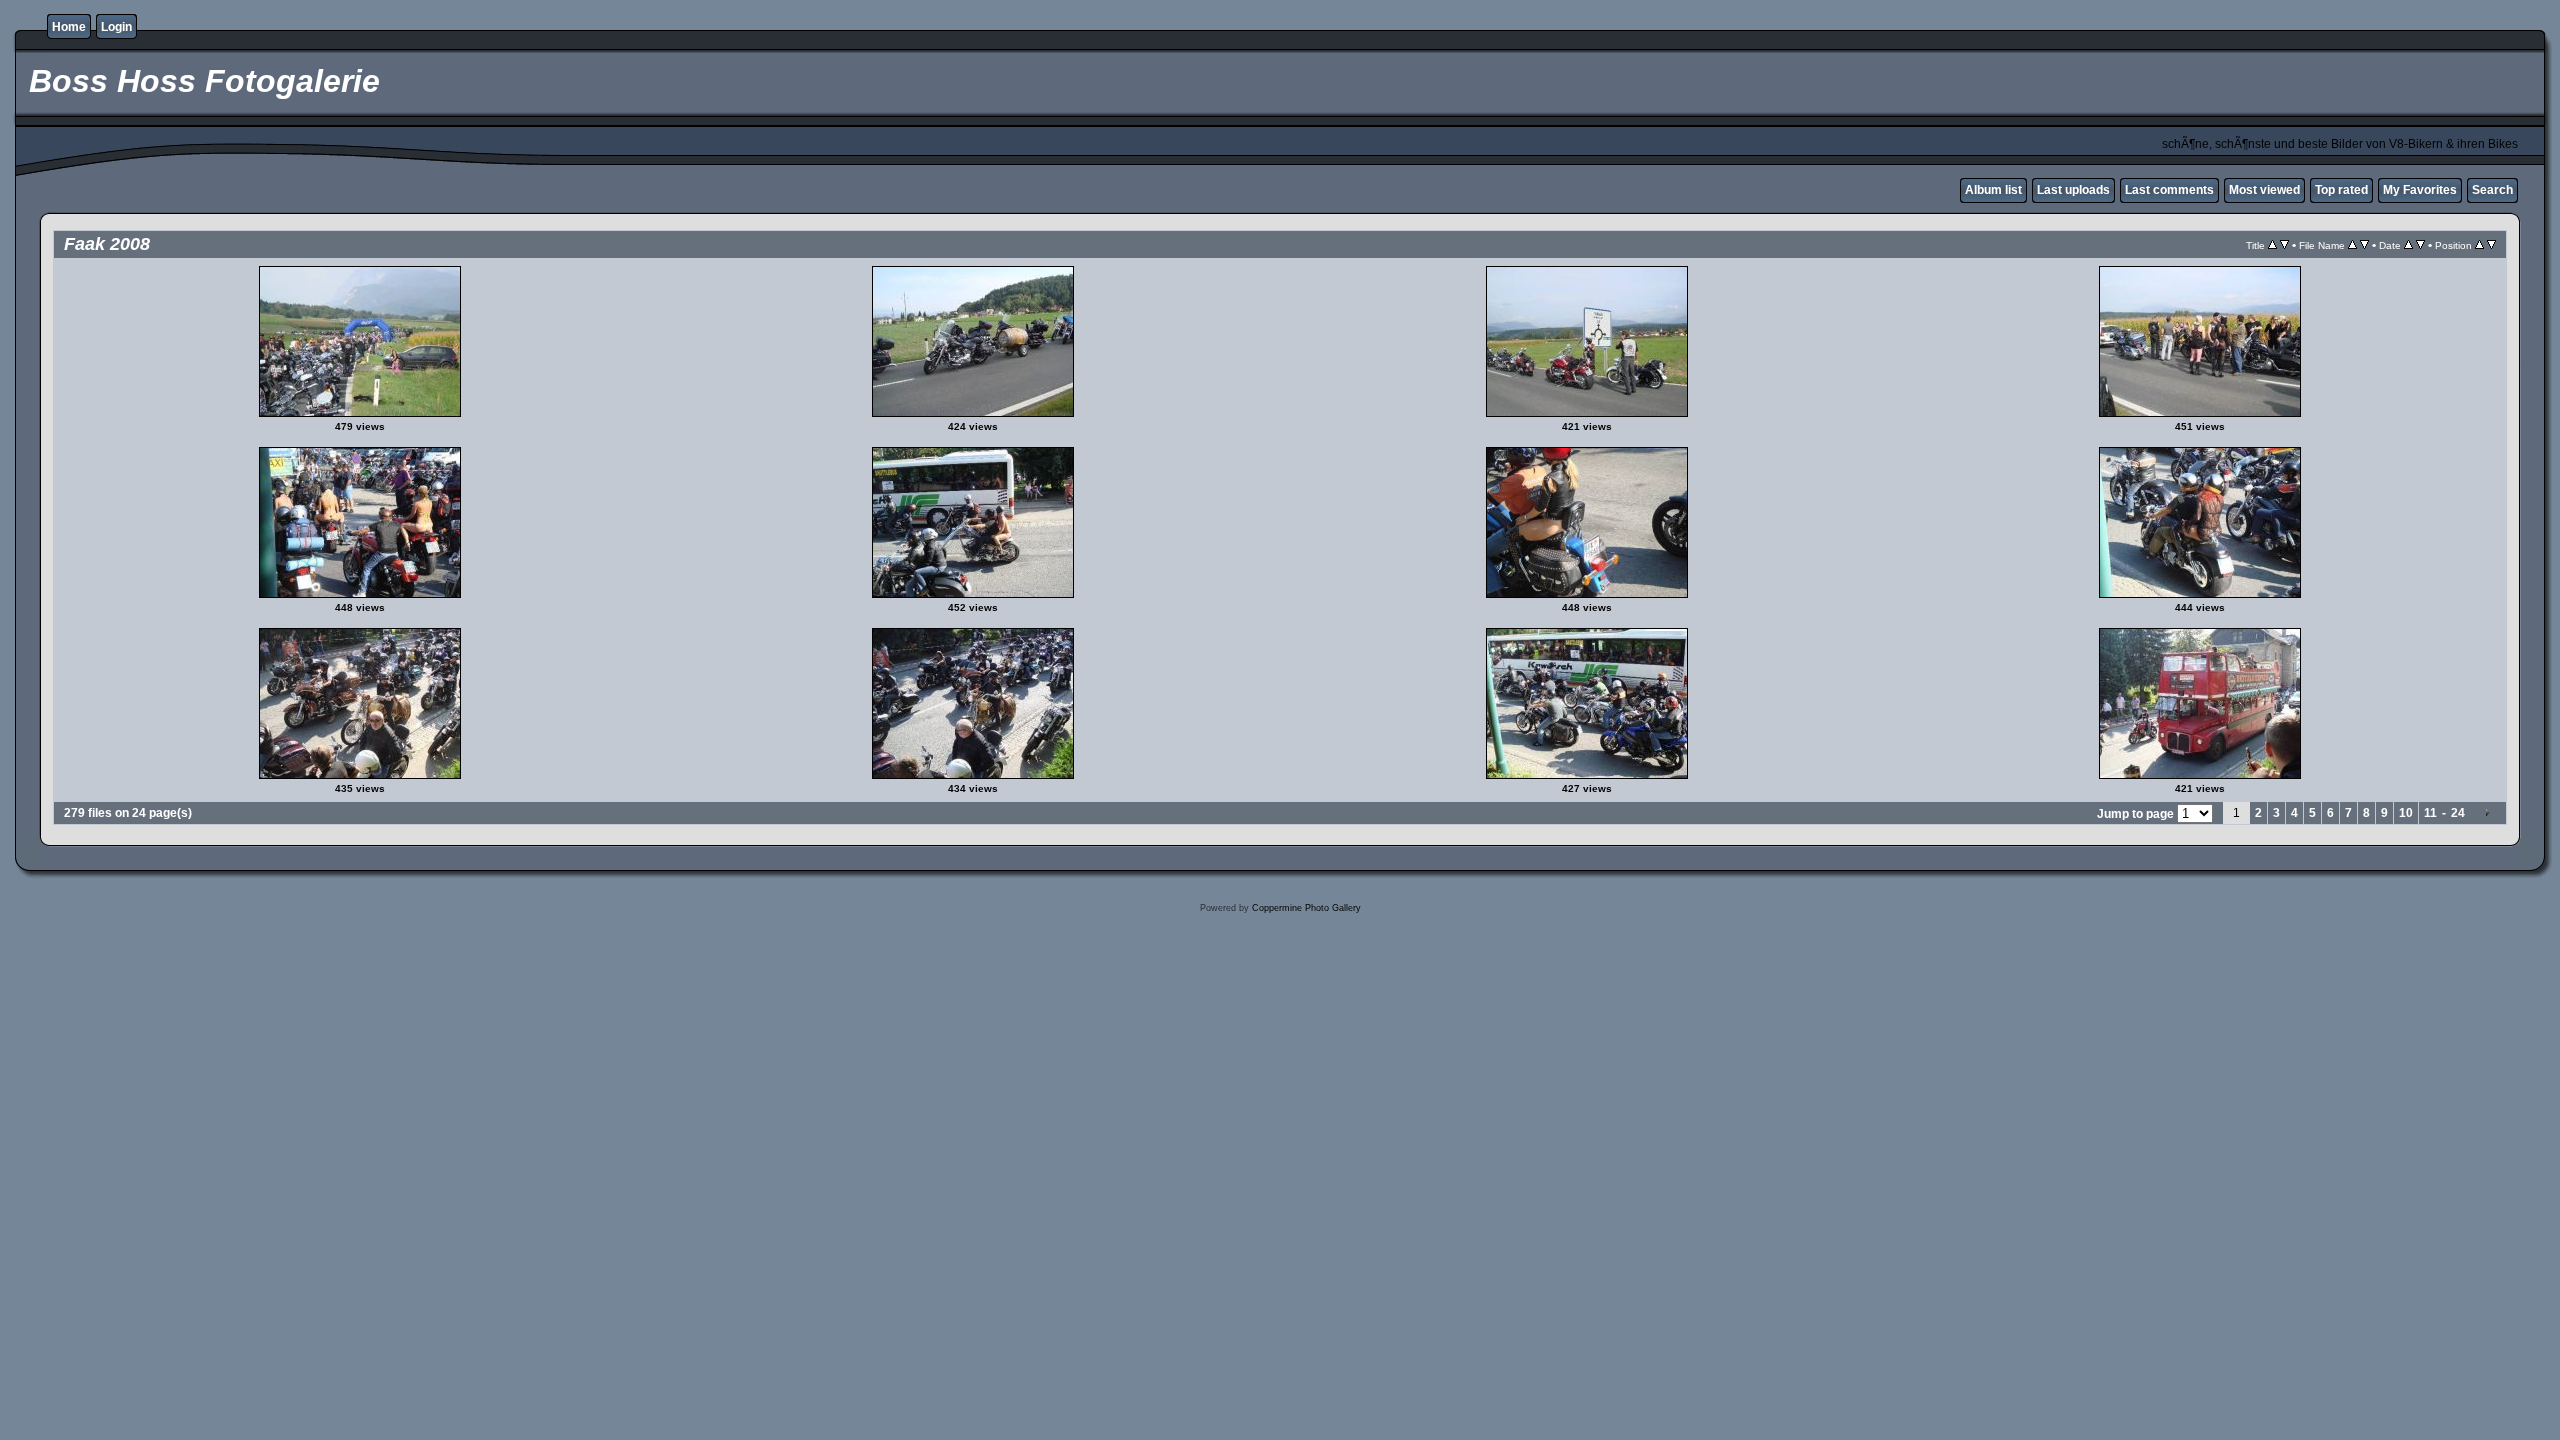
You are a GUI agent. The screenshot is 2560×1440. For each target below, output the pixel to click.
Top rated (2341, 190)
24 (2458, 813)
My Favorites (2420, 190)
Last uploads (2073, 190)
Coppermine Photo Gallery (1306, 908)
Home (69, 27)
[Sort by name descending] (2364, 245)
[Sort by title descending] (2284, 245)
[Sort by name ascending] (2352, 245)
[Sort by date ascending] (2408, 245)
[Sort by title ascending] (2272, 245)
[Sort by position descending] (2491, 245)
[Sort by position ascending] (2479, 245)
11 (2430, 813)
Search (2492, 190)
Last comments (2169, 190)
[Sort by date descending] (2420, 245)
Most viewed (2264, 190)
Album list (1993, 190)
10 (2406, 813)
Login (116, 27)
